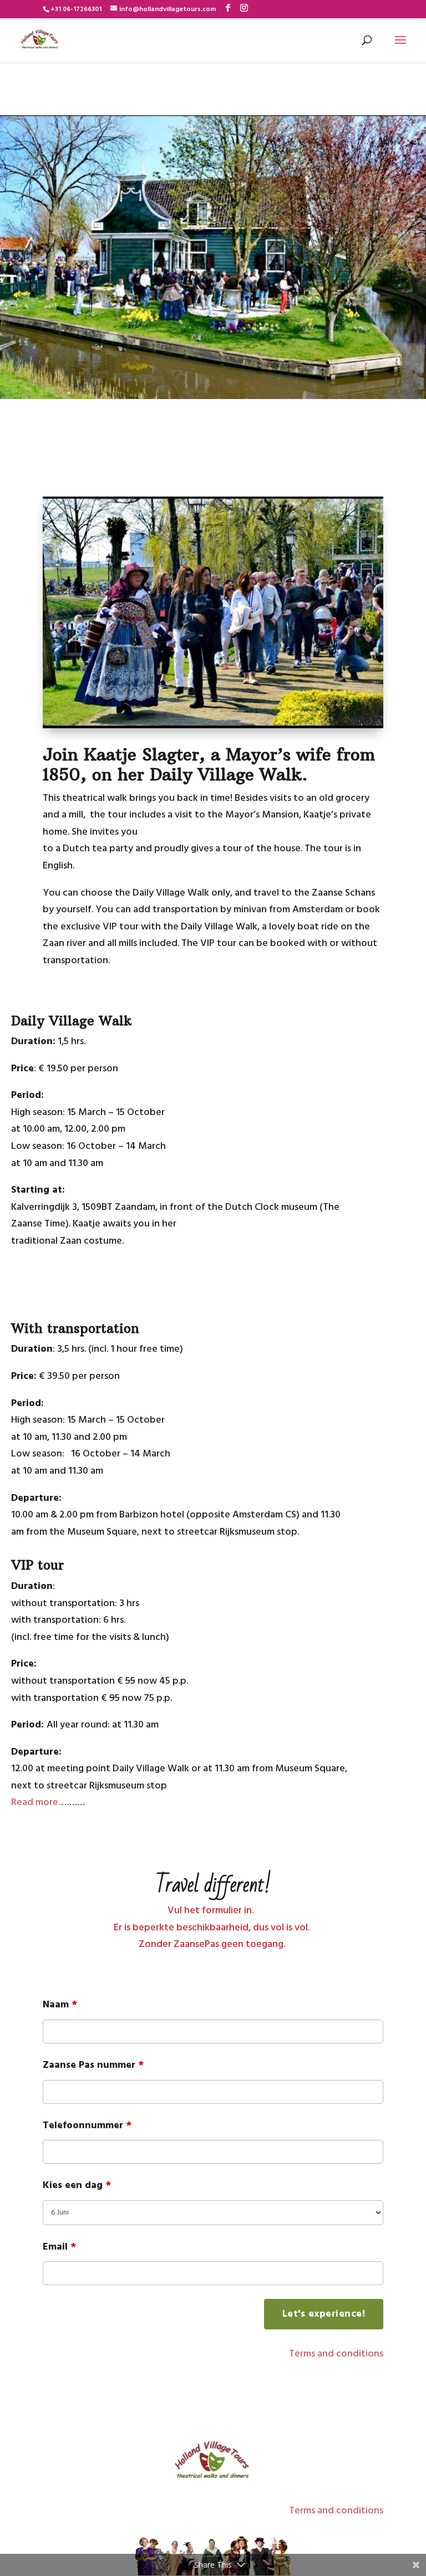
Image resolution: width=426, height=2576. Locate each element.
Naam (60, 2005)
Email (59, 2247)
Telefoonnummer (87, 2126)
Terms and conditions (336, 2354)
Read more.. (36, 1803)
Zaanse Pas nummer (93, 2065)
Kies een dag (77, 2186)
